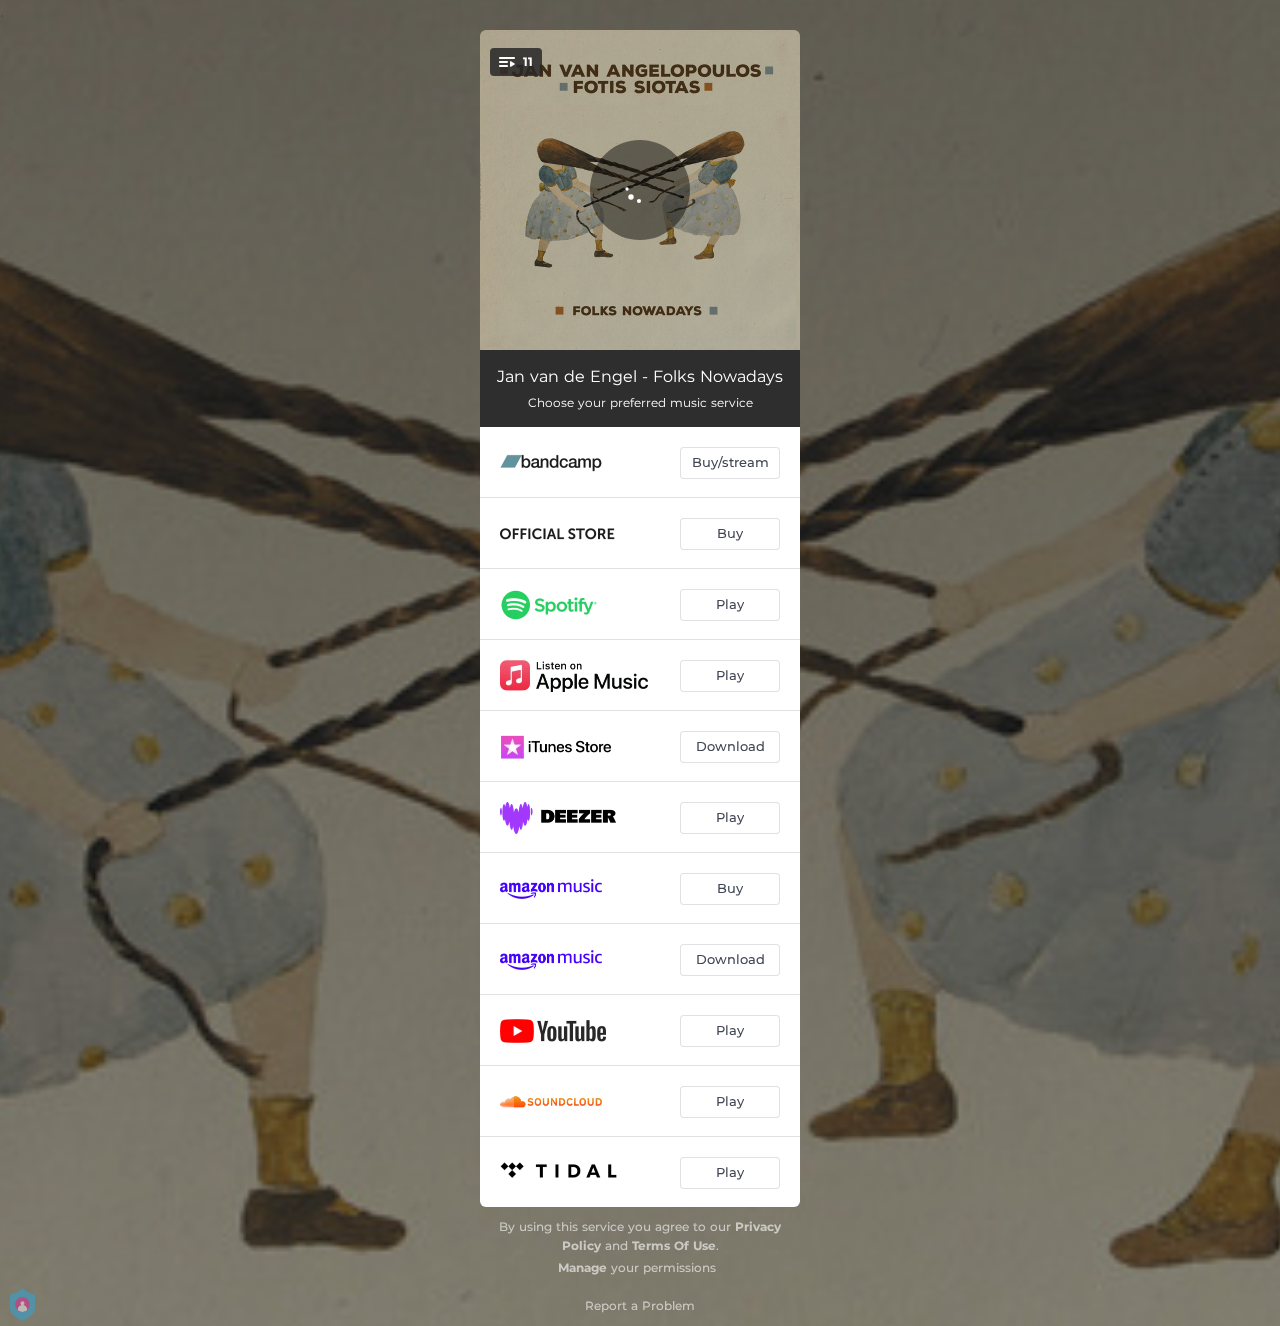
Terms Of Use (674, 1245)
